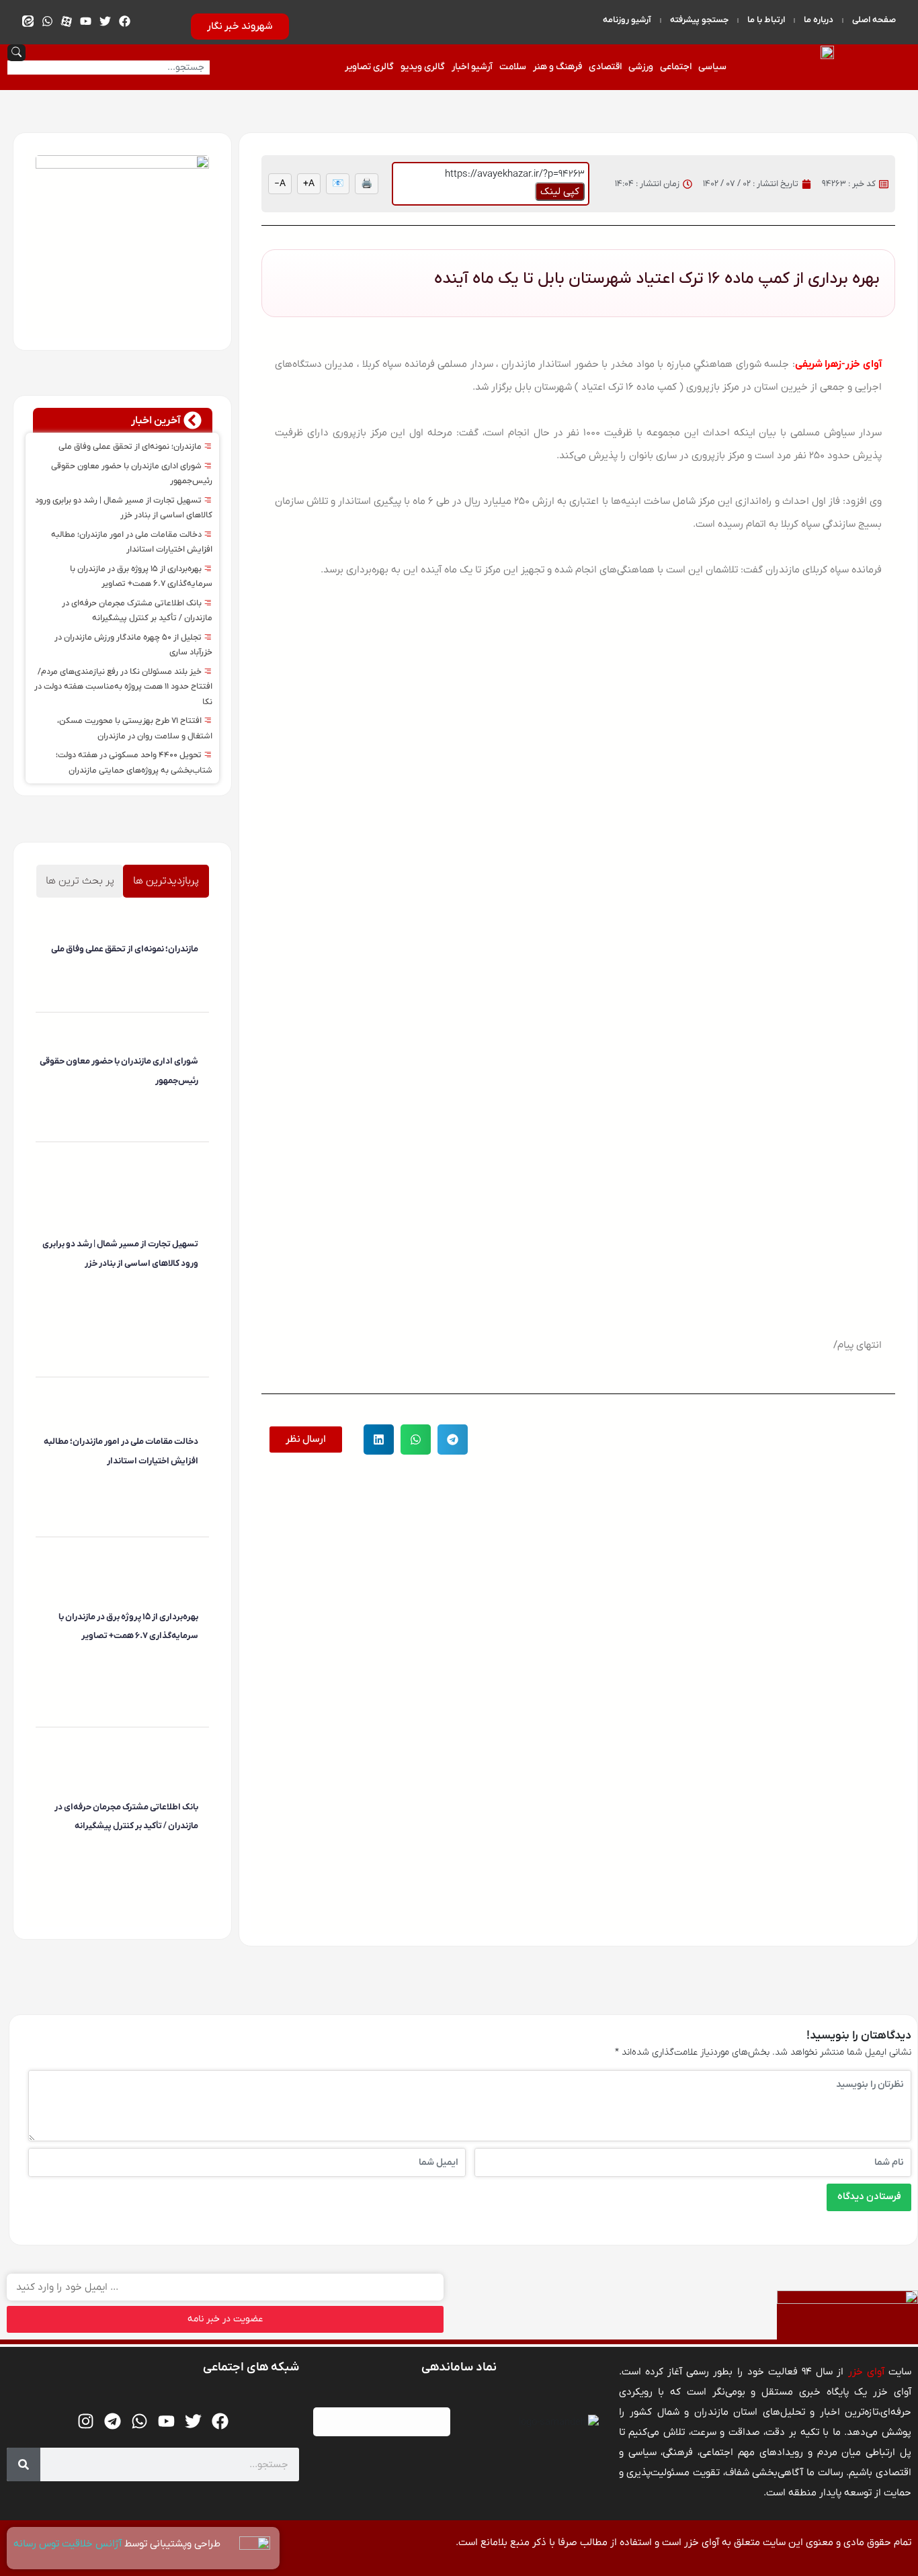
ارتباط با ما (766, 20)
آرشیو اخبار (472, 67)
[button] (453, 1440)
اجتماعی (676, 67)
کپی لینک (560, 191)
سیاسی (712, 67)
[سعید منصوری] (196, 973)
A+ (309, 184)
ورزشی (641, 67)
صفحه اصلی (874, 20)
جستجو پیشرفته (699, 20)
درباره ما (819, 20)
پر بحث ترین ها (80, 881)
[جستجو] (24, 2464)
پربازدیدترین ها (166, 881)
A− (280, 184)
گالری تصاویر (369, 67)
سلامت (513, 67)
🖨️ (367, 184)
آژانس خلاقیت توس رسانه (69, 2544)
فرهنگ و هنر (557, 67)
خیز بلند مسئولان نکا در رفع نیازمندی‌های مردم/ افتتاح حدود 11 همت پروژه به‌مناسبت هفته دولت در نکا (123, 687)
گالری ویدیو (423, 67)
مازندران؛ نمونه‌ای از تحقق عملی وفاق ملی (131, 447)
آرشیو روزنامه (627, 20)
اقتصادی (605, 67)
